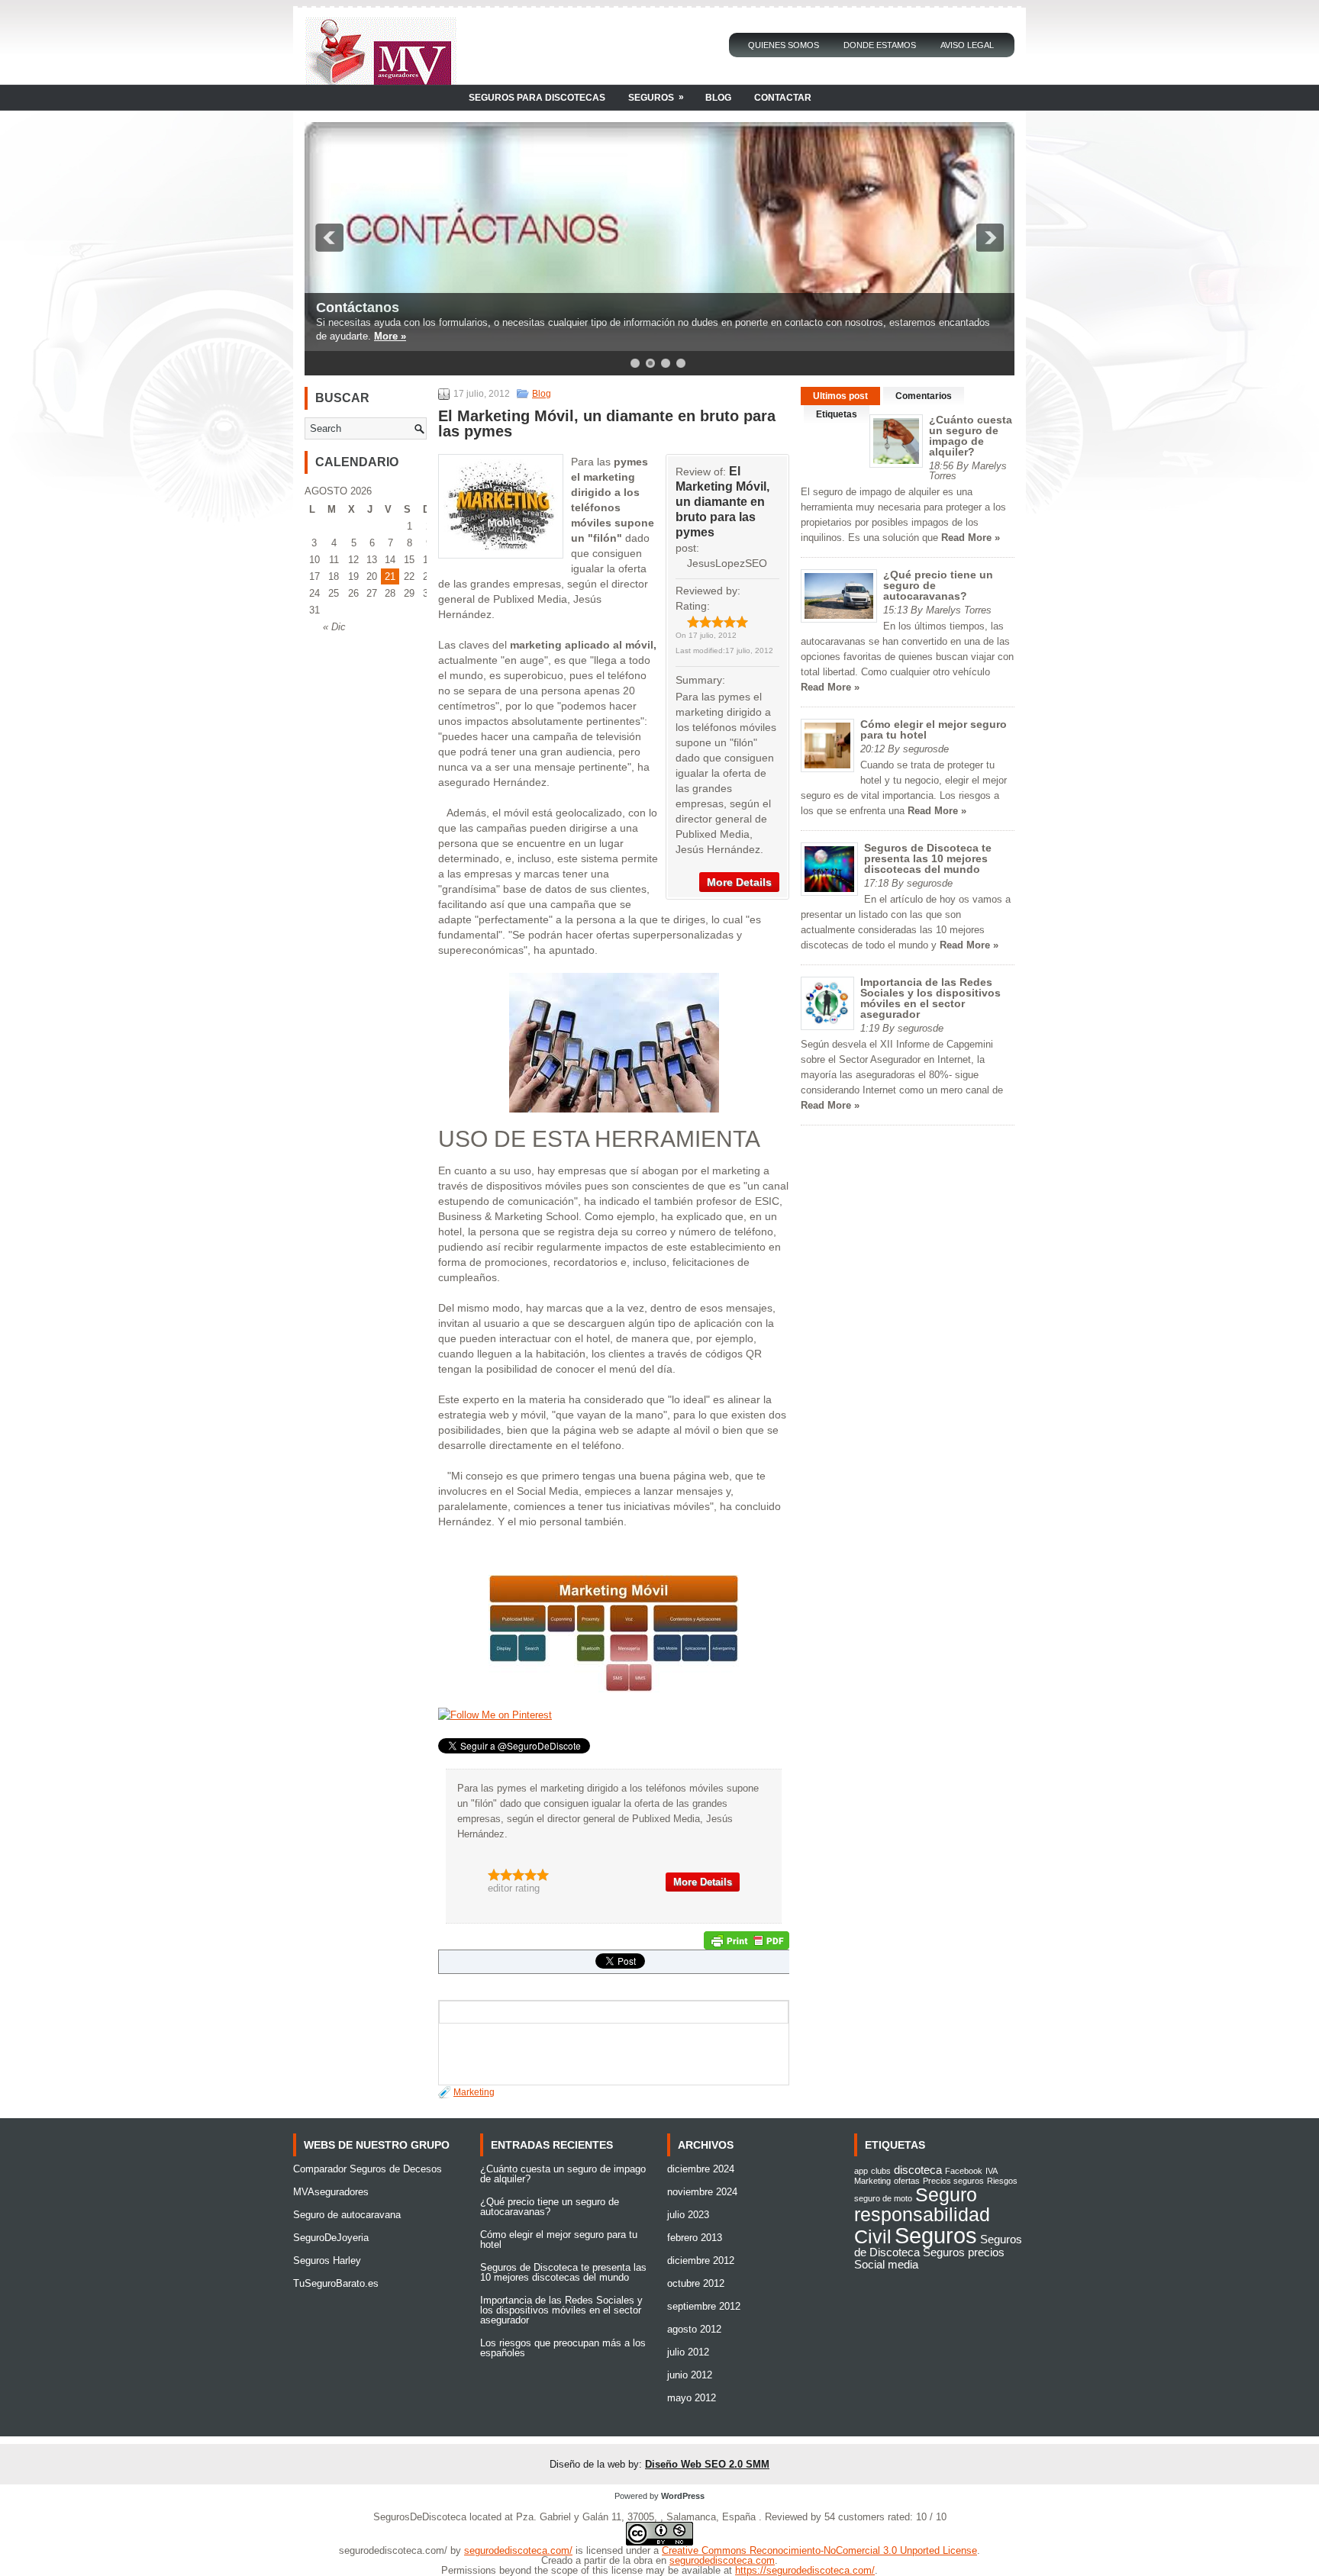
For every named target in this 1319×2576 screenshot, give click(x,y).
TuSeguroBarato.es (336, 2283)
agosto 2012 (694, 2329)
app (861, 2171)
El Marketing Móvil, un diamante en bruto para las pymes (722, 502)
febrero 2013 (695, 2238)
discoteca (918, 2170)
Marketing (474, 2092)
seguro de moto (883, 2198)
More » (390, 336)
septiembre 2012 (704, 2306)
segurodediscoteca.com (722, 2560)
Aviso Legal (967, 45)
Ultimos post (840, 396)
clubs (881, 2171)
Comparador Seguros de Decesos (368, 2169)
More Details (739, 882)
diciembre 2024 (701, 2169)
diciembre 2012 (701, 2260)
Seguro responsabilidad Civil (922, 2215)
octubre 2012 (696, 2283)
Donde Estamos (880, 45)
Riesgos (1002, 2181)
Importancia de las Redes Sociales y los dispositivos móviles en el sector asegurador (930, 998)
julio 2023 (688, 2215)
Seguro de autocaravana (347, 2215)
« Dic (334, 627)
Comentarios (924, 396)
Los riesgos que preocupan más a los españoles (563, 2348)
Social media (886, 2264)
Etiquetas (837, 414)
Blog (718, 98)
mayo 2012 (692, 2398)
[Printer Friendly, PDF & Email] (747, 1940)
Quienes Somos (784, 45)
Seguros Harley (327, 2260)
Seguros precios (964, 2252)
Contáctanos (358, 308)
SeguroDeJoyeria (331, 2238)
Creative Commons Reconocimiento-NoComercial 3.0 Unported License (819, 2550)
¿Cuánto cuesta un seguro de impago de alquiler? (971, 436)
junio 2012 (690, 2375)
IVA (992, 2171)
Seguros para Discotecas (537, 98)
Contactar (783, 98)
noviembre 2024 (702, 2192)
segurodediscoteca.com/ (518, 2550)
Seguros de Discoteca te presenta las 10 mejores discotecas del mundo (928, 858)
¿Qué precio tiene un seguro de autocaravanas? (550, 2207)
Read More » (971, 538)
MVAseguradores (331, 2192)
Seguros (656, 97)
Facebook (964, 2171)
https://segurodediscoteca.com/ (805, 2570)
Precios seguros (953, 2181)
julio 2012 (688, 2352)
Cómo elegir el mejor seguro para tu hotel (934, 729)
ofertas (907, 2181)
